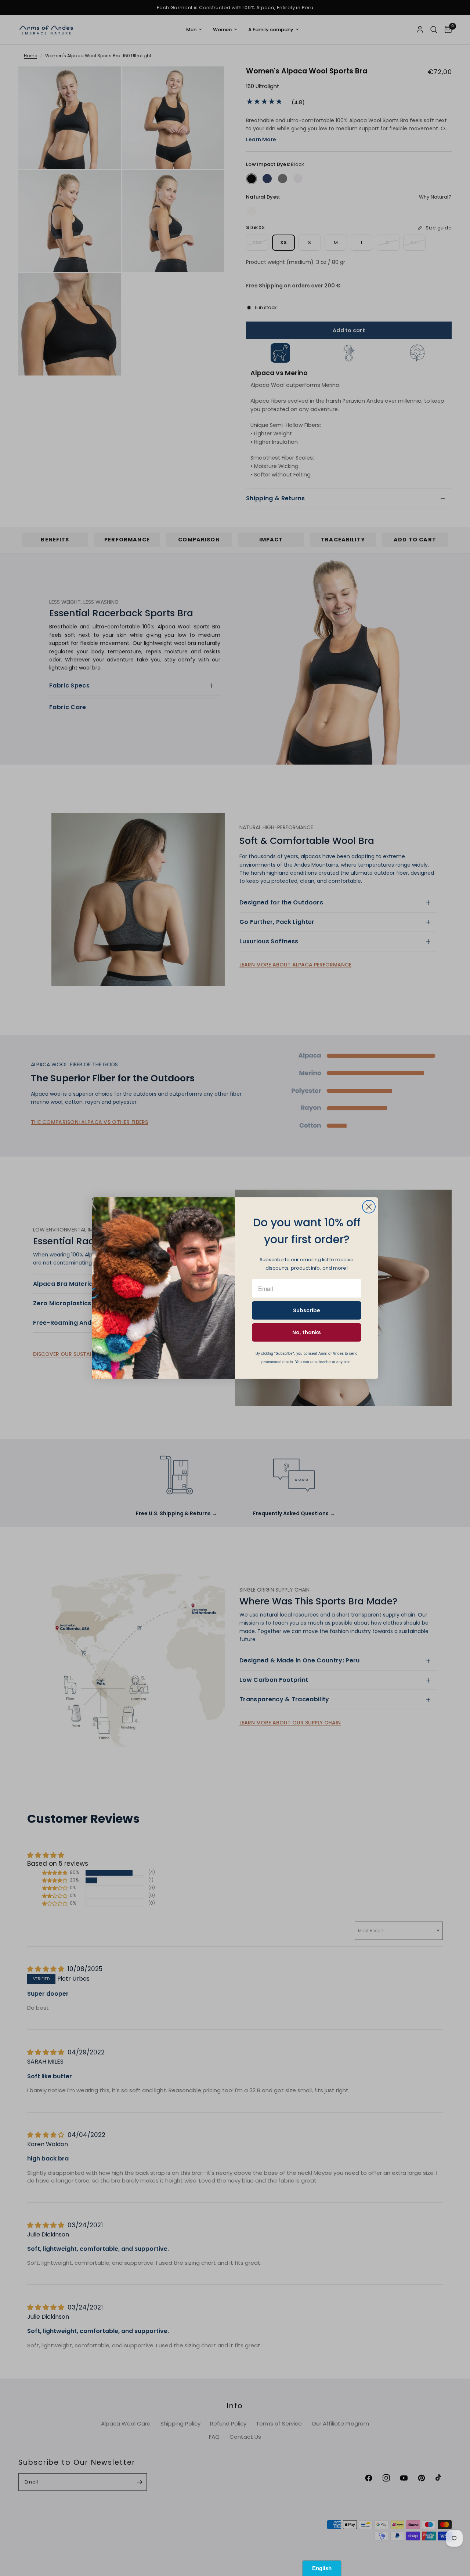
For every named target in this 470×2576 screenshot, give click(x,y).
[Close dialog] (369, 1207)
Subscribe (307, 1310)
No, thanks (307, 1332)
